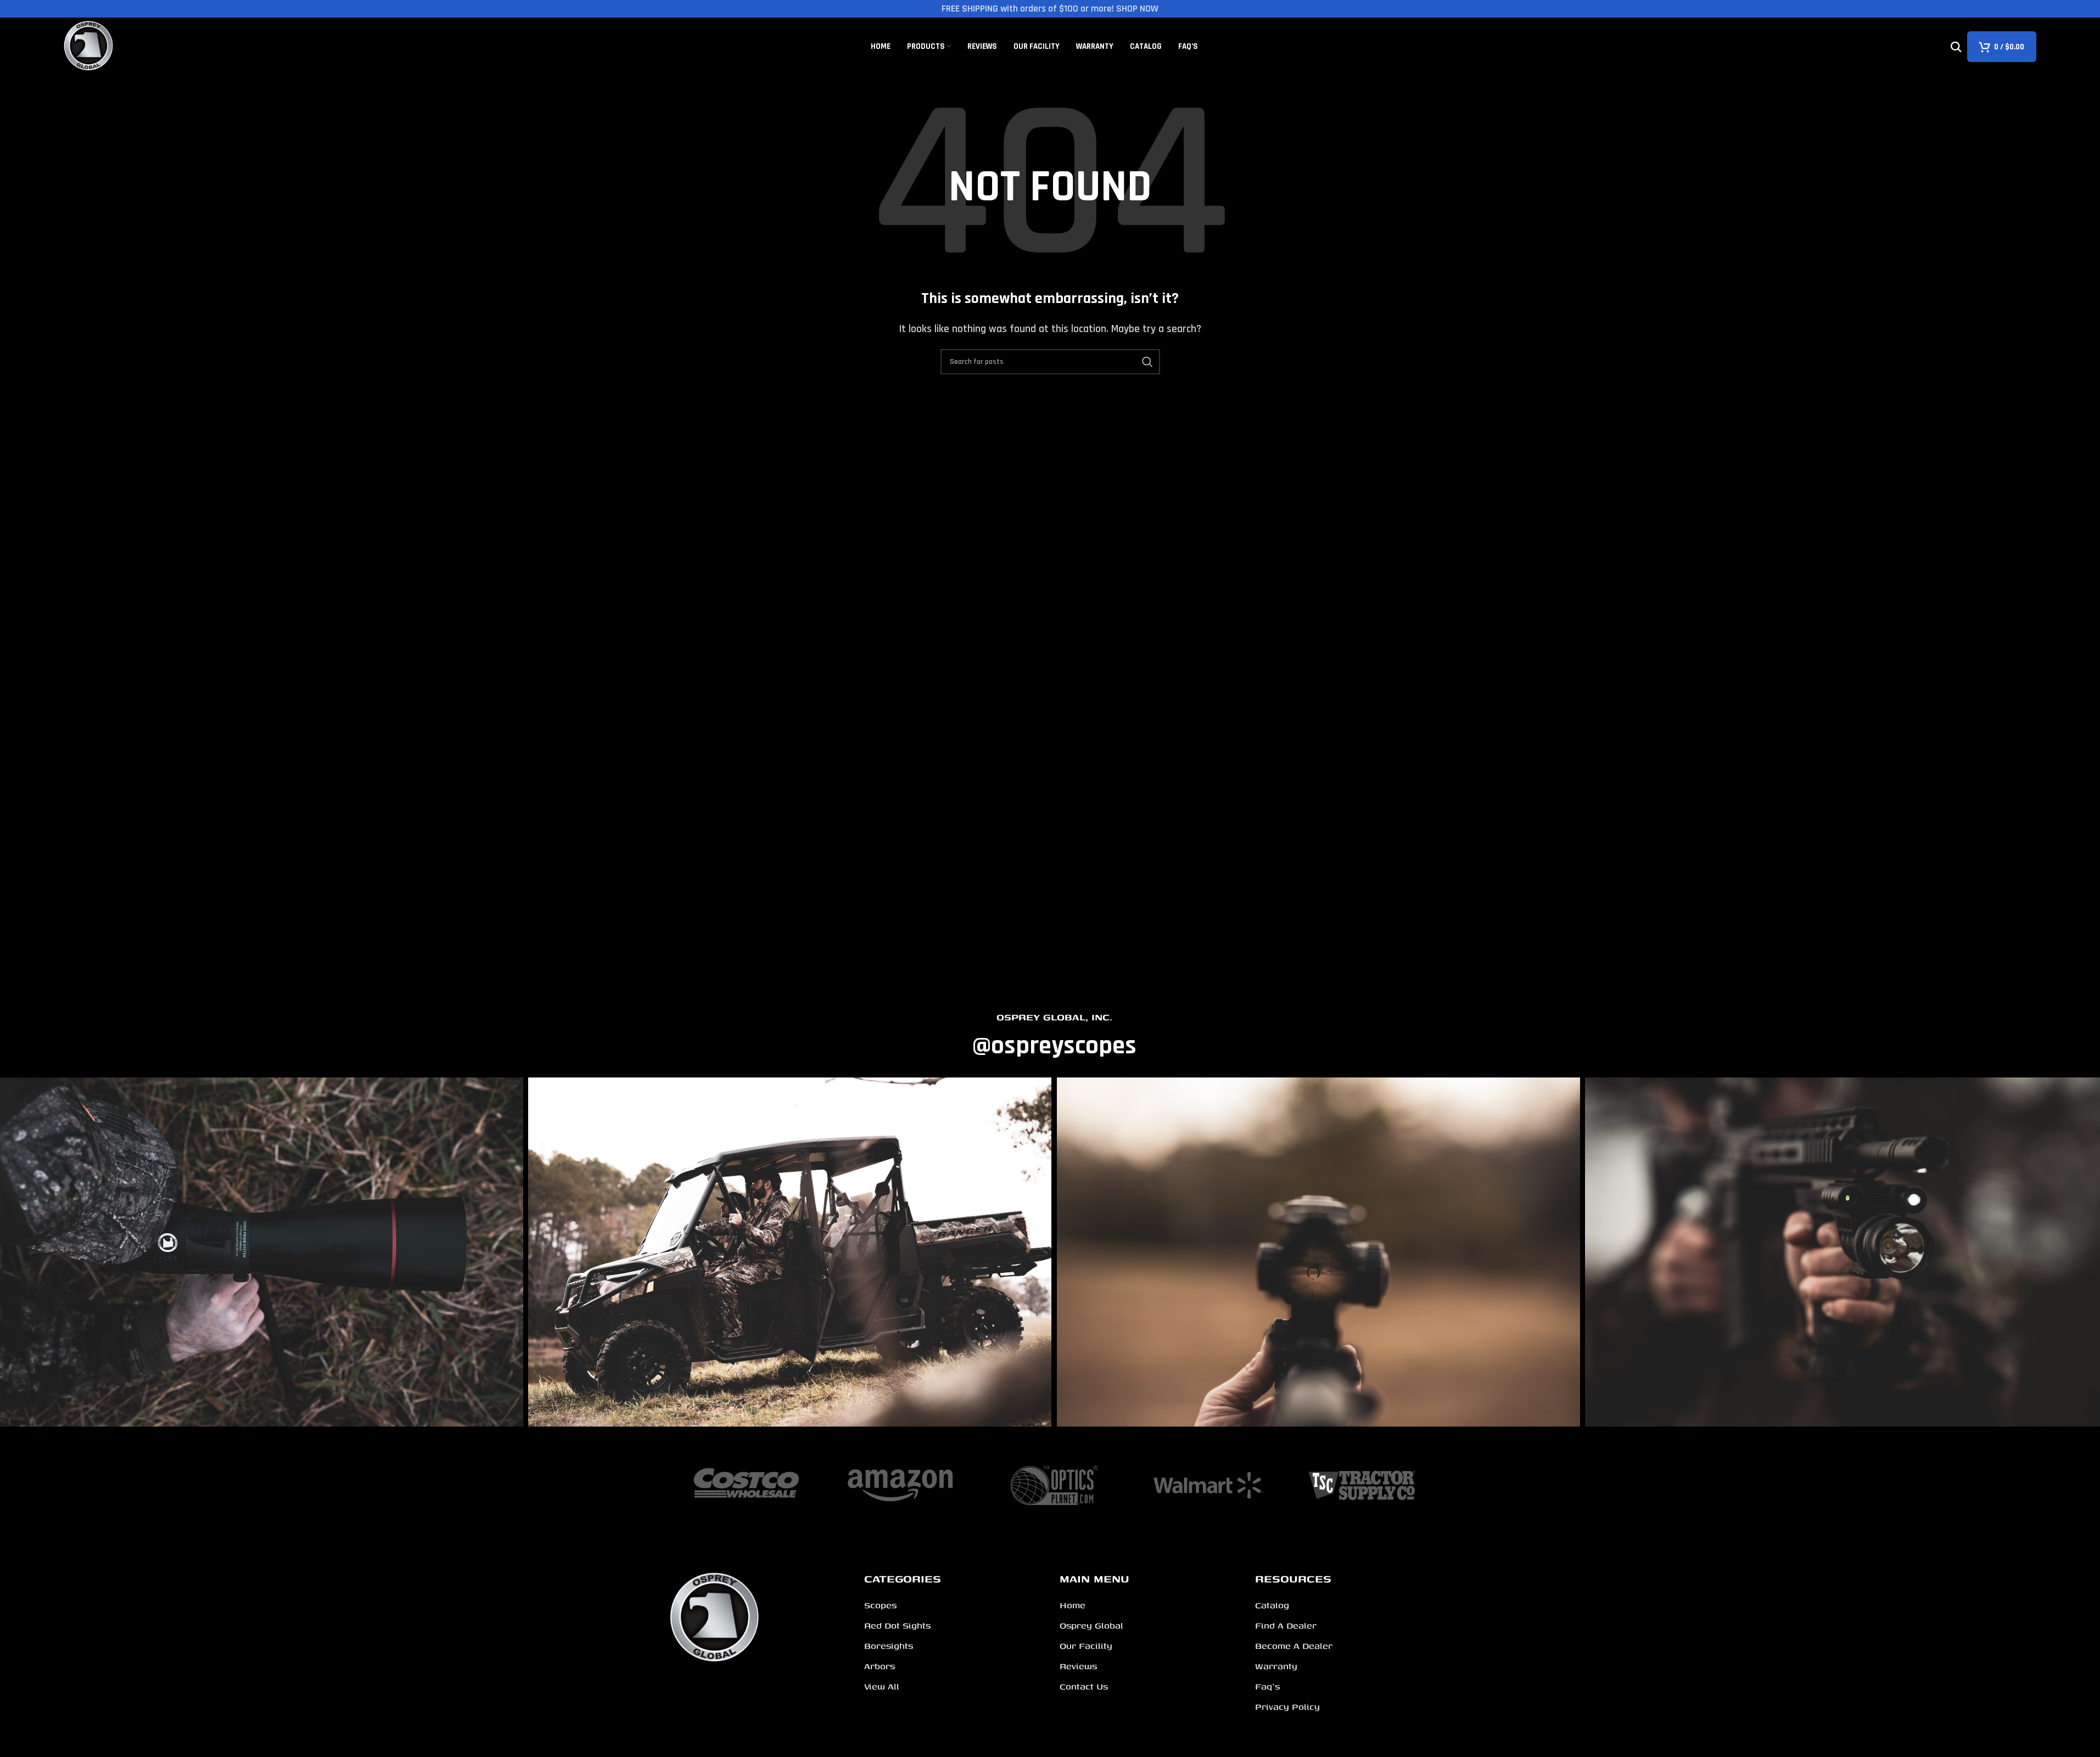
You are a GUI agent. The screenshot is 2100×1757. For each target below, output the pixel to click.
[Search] (1956, 47)
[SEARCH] (1147, 362)
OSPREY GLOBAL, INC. (1054, 1017)
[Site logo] (89, 46)
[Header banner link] (1050, 9)
